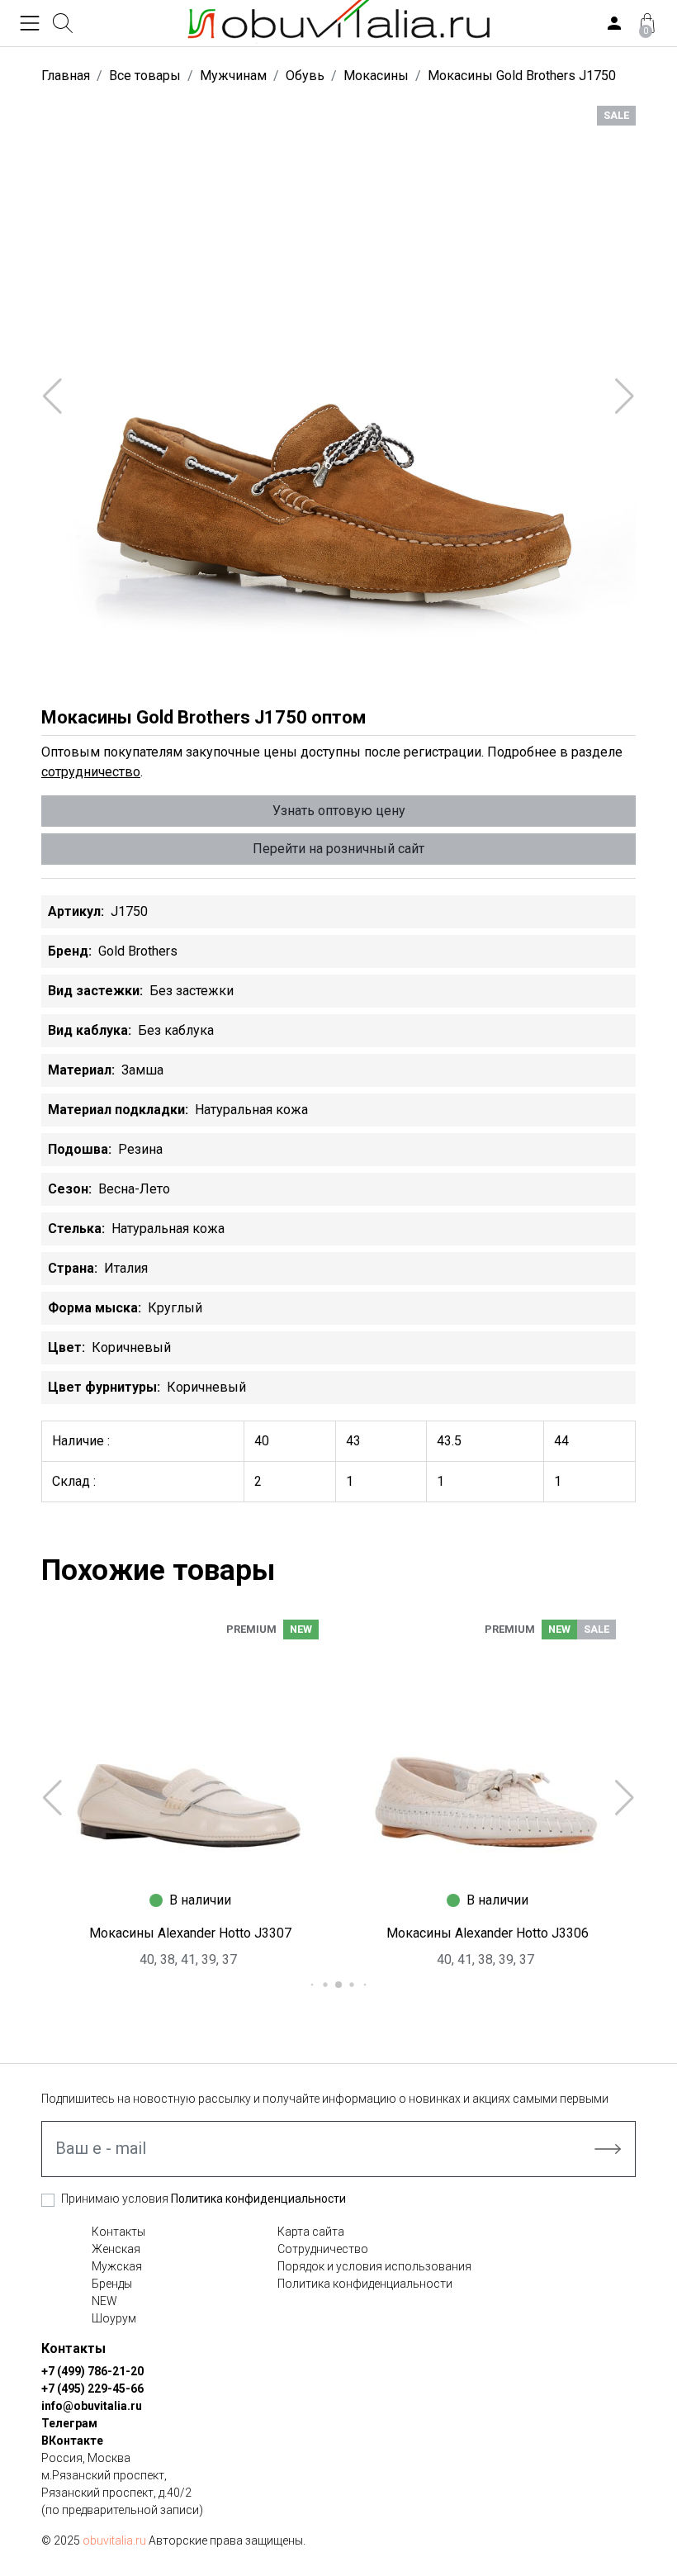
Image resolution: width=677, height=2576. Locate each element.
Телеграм (69, 2423)
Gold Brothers (138, 951)
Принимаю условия (204, 2199)
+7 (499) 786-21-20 (92, 2371)
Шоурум (114, 2318)
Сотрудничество (323, 2249)
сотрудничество (91, 772)
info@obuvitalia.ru (92, 2406)
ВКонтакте (72, 2441)
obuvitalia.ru (114, 2540)
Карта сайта (311, 2232)
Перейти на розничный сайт (338, 849)
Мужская (117, 2266)
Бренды (112, 2284)
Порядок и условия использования (374, 2266)
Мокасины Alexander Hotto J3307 (190, 1933)
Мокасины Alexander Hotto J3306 (488, 1933)
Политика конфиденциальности (258, 2199)
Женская (116, 2249)
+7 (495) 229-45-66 (92, 2389)
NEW (104, 2301)
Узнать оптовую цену (339, 811)
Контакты (118, 2232)
